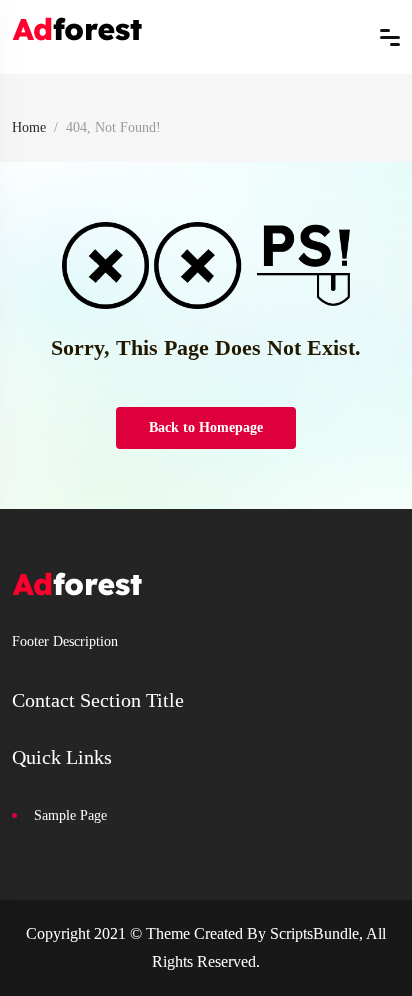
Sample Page (70, 815)
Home (29, 127)
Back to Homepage (206, 427)
